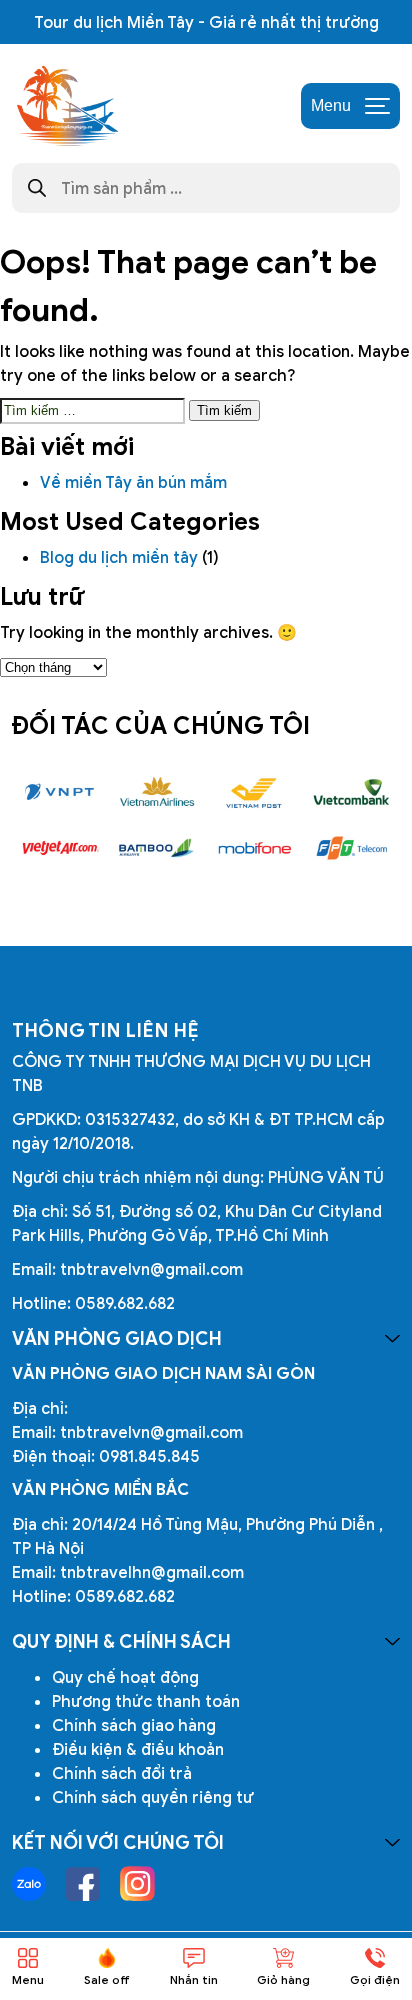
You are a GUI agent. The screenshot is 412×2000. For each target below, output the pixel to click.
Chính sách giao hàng (134, 1725)
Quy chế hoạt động (125, 1677)
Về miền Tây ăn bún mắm (135, 482)
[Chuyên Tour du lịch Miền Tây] (66, 106)
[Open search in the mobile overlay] (206, 188)
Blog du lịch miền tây (119, 557)
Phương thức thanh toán (146, 1701)
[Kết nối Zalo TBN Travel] (29, 1884)
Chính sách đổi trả (122, 1773)
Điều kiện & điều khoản (138, 1749)
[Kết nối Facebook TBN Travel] (83, 1884)
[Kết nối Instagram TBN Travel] (137, 1883)
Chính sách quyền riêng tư (153, 1797)
